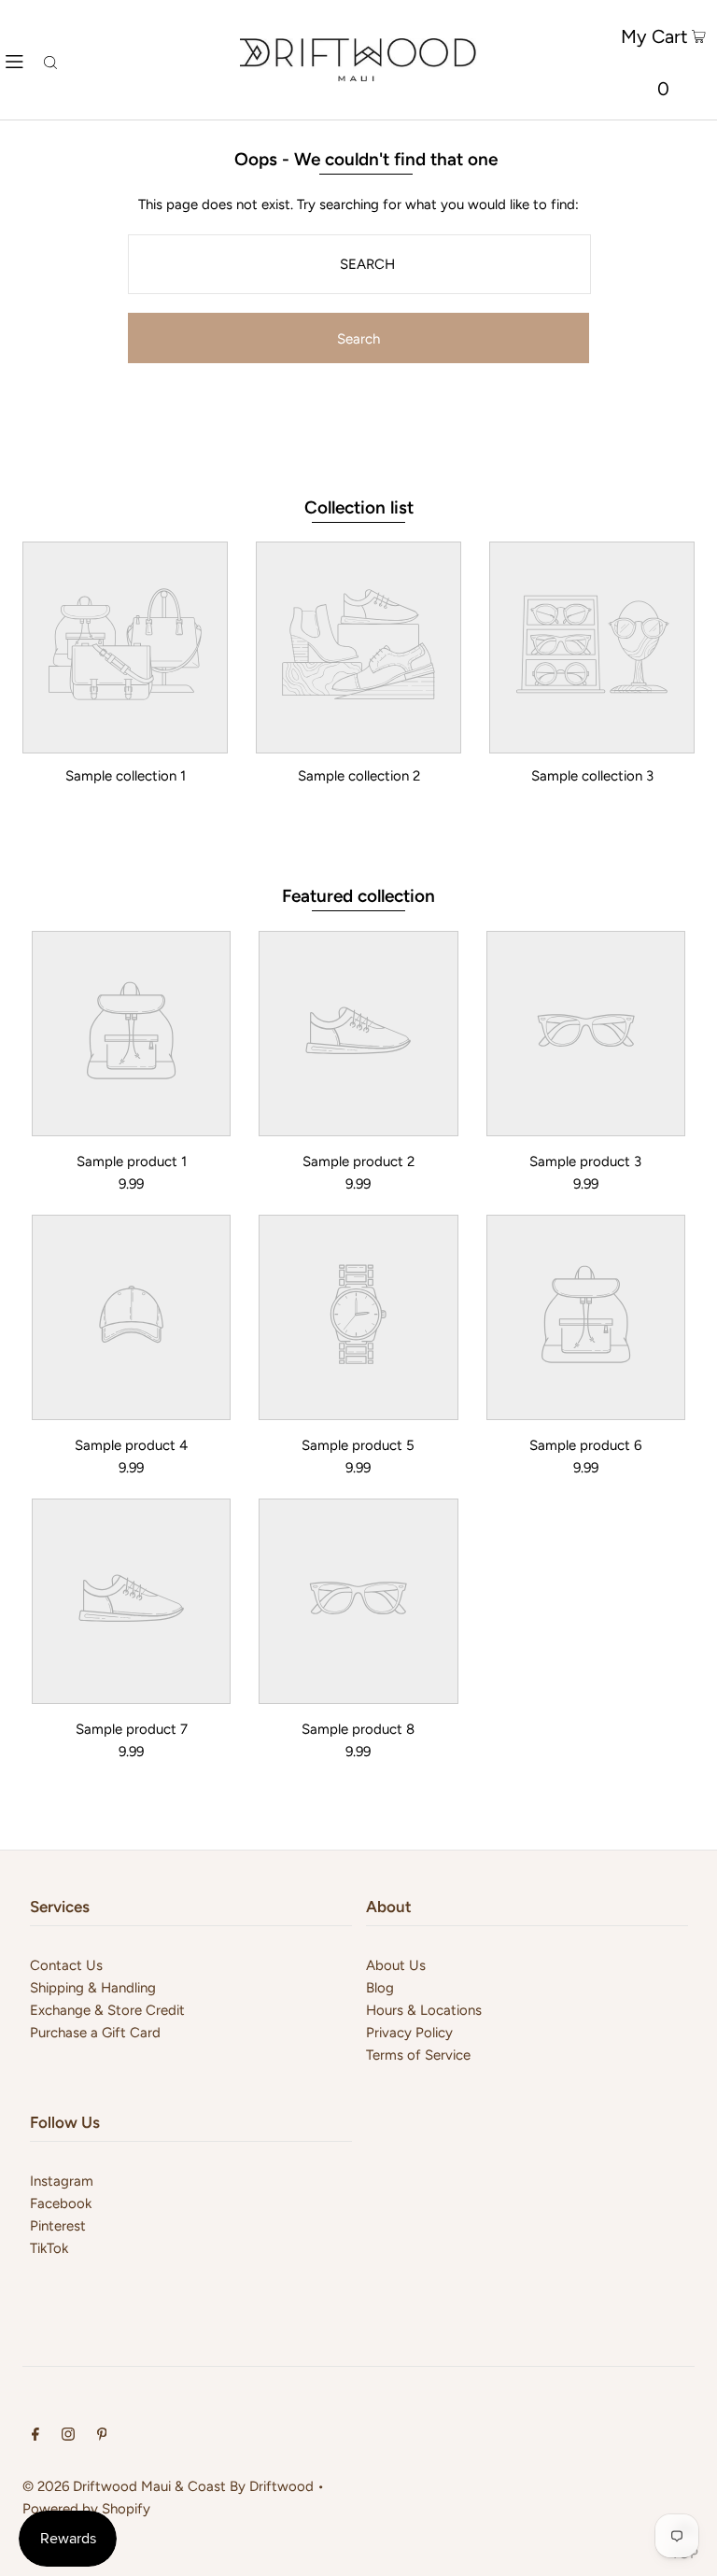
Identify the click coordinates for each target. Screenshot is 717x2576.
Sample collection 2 (359, 776)
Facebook (61, 2203)
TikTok (49, 2248)
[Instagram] (68, 2436)
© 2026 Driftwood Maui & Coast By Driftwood (168, 2486)
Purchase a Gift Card (95, 2033)
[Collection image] (125, 739)
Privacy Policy (409, 2033)
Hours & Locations (424, 2010)
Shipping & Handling (93, 1988)
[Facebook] (35, 2436)
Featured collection (358, 896)
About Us (396, 1965)
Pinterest (58, 2226)
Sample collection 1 (126, 776)
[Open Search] (50, 60)
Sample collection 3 (592, 776)
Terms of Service (418, 2055)
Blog (380, 1988)
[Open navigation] (14, 60)
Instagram (62, 2181)
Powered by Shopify (86, 2509)
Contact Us (66, 1965)
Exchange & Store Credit (107, 2010)
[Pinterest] (102, 2436)
